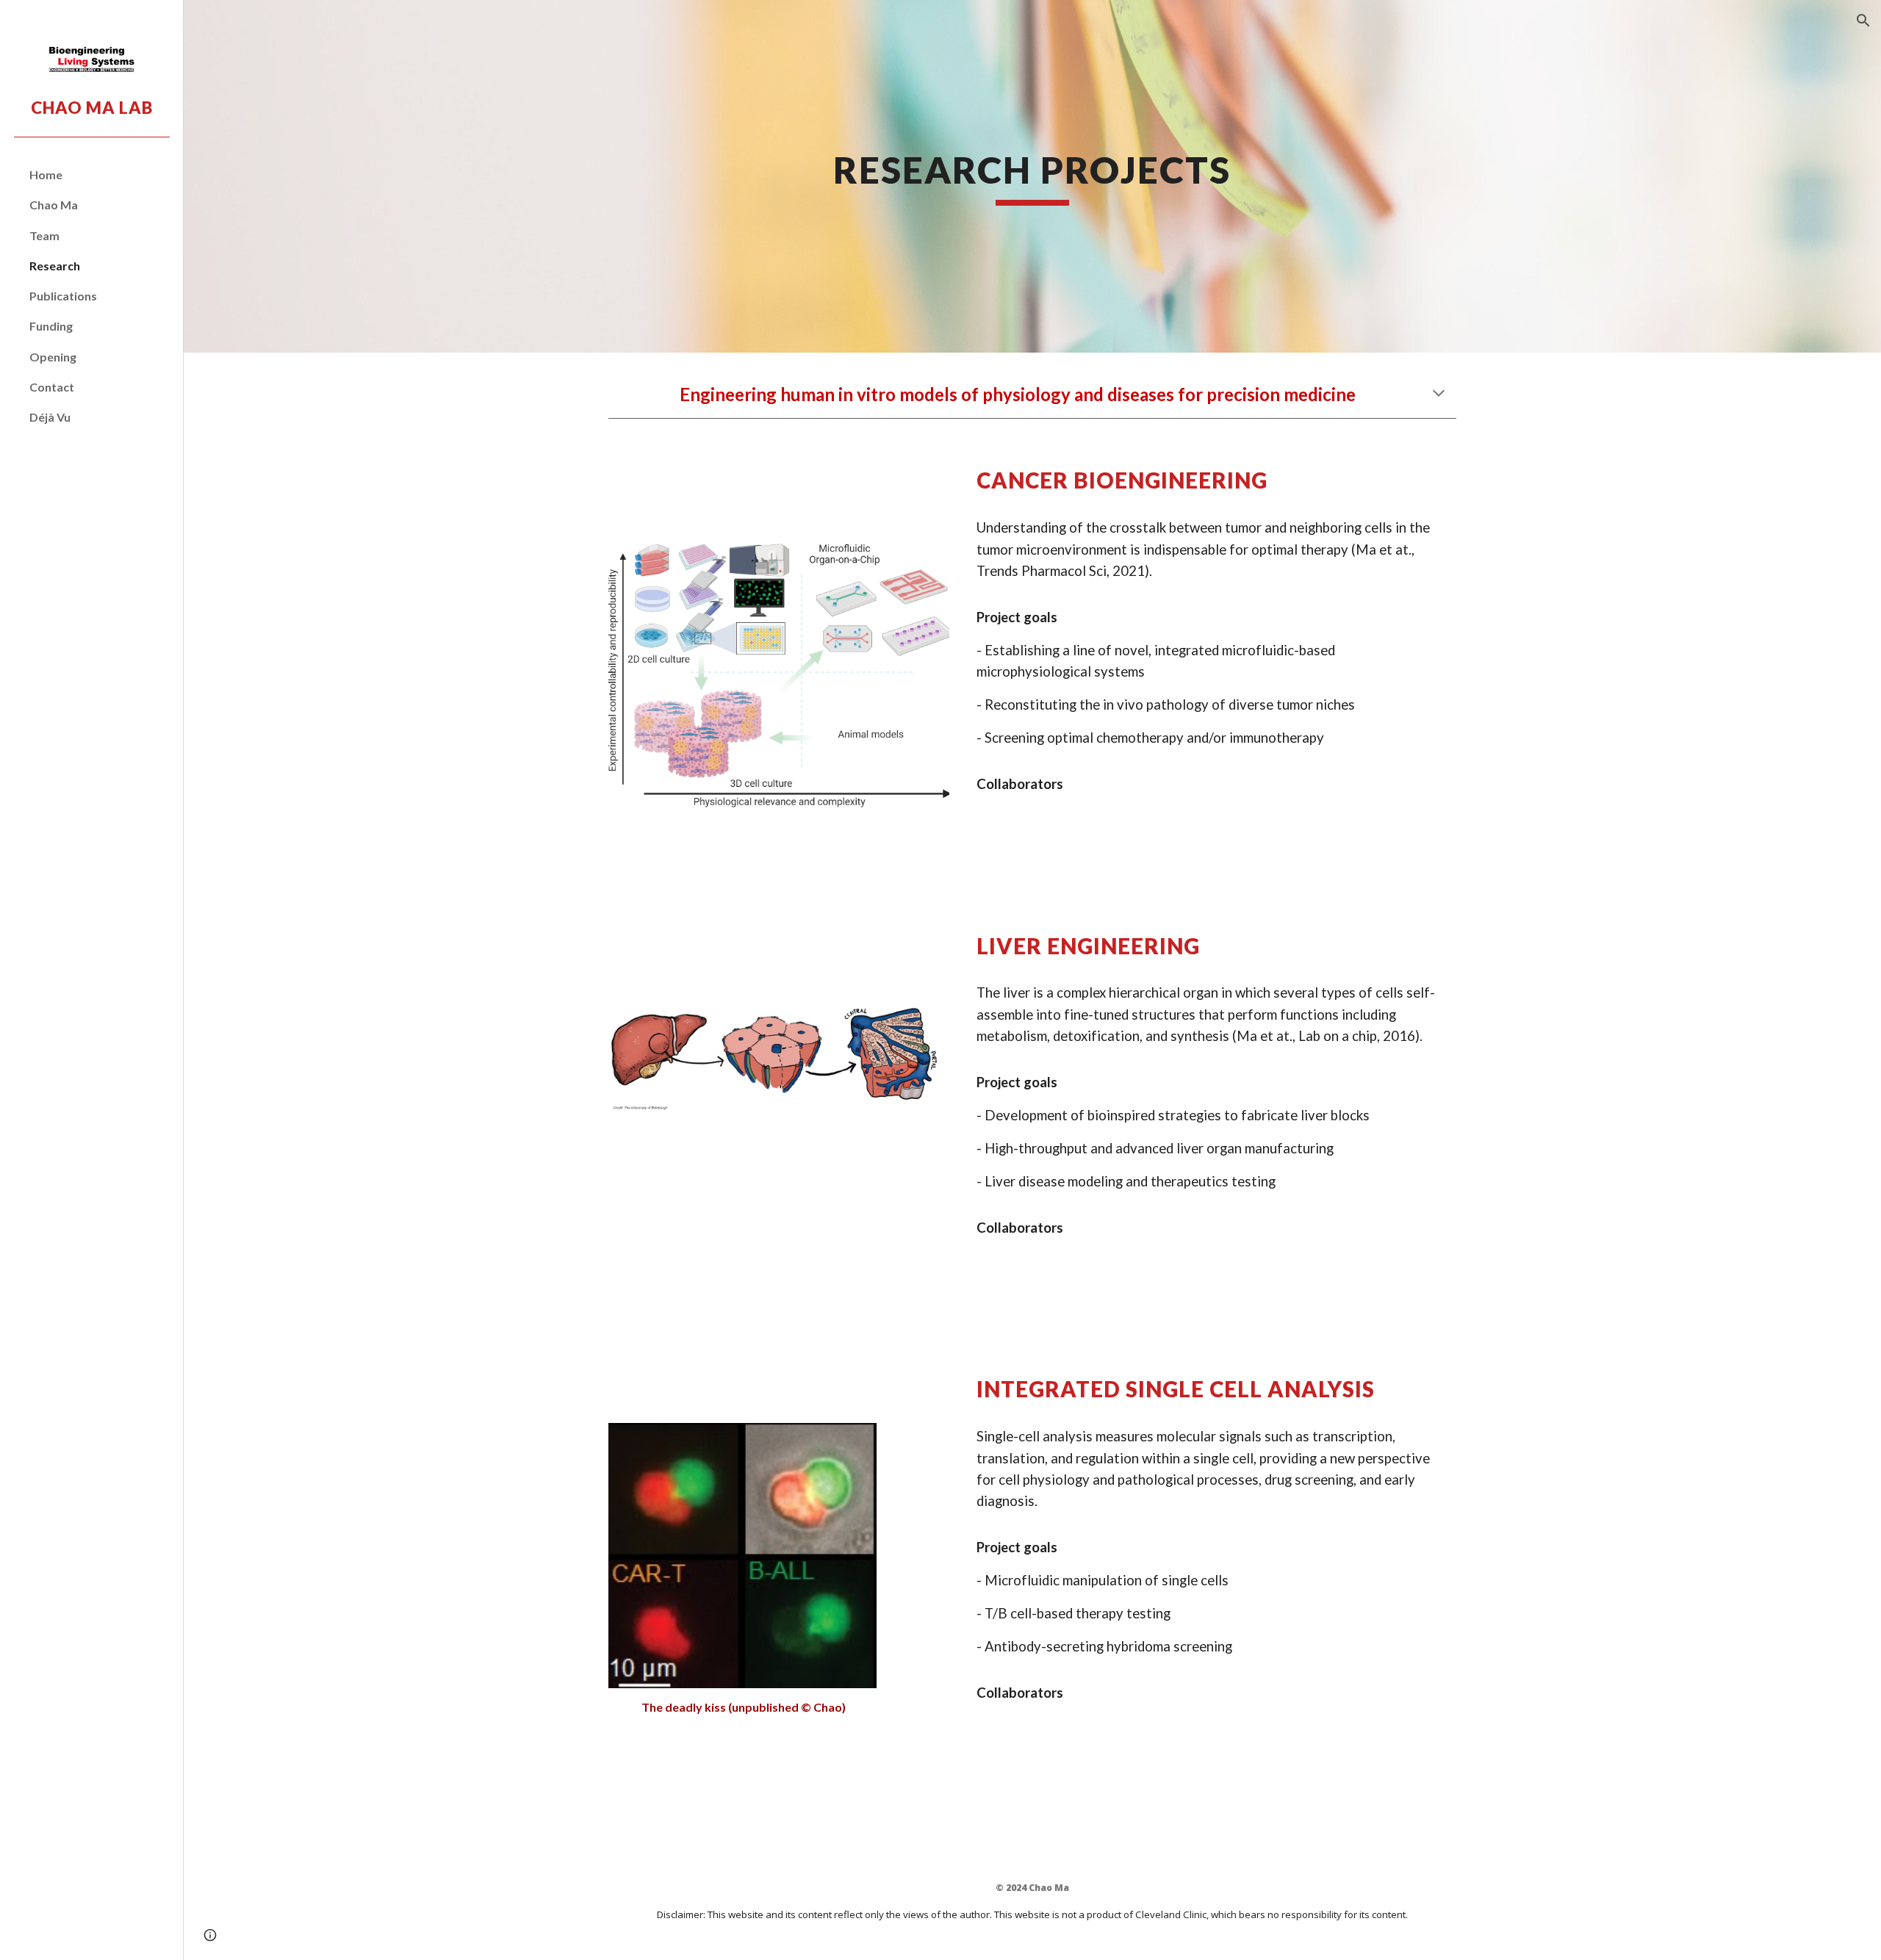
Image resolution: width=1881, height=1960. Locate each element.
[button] (1863, 21)
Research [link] (55, 266)
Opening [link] (53, 357)
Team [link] (44, 235)
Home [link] (46, 174)
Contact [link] (52, 387)
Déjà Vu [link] (50, 417)
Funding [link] (51, 326)
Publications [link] (63, 296)
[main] (1032, 176)
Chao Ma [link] (54, 205)
